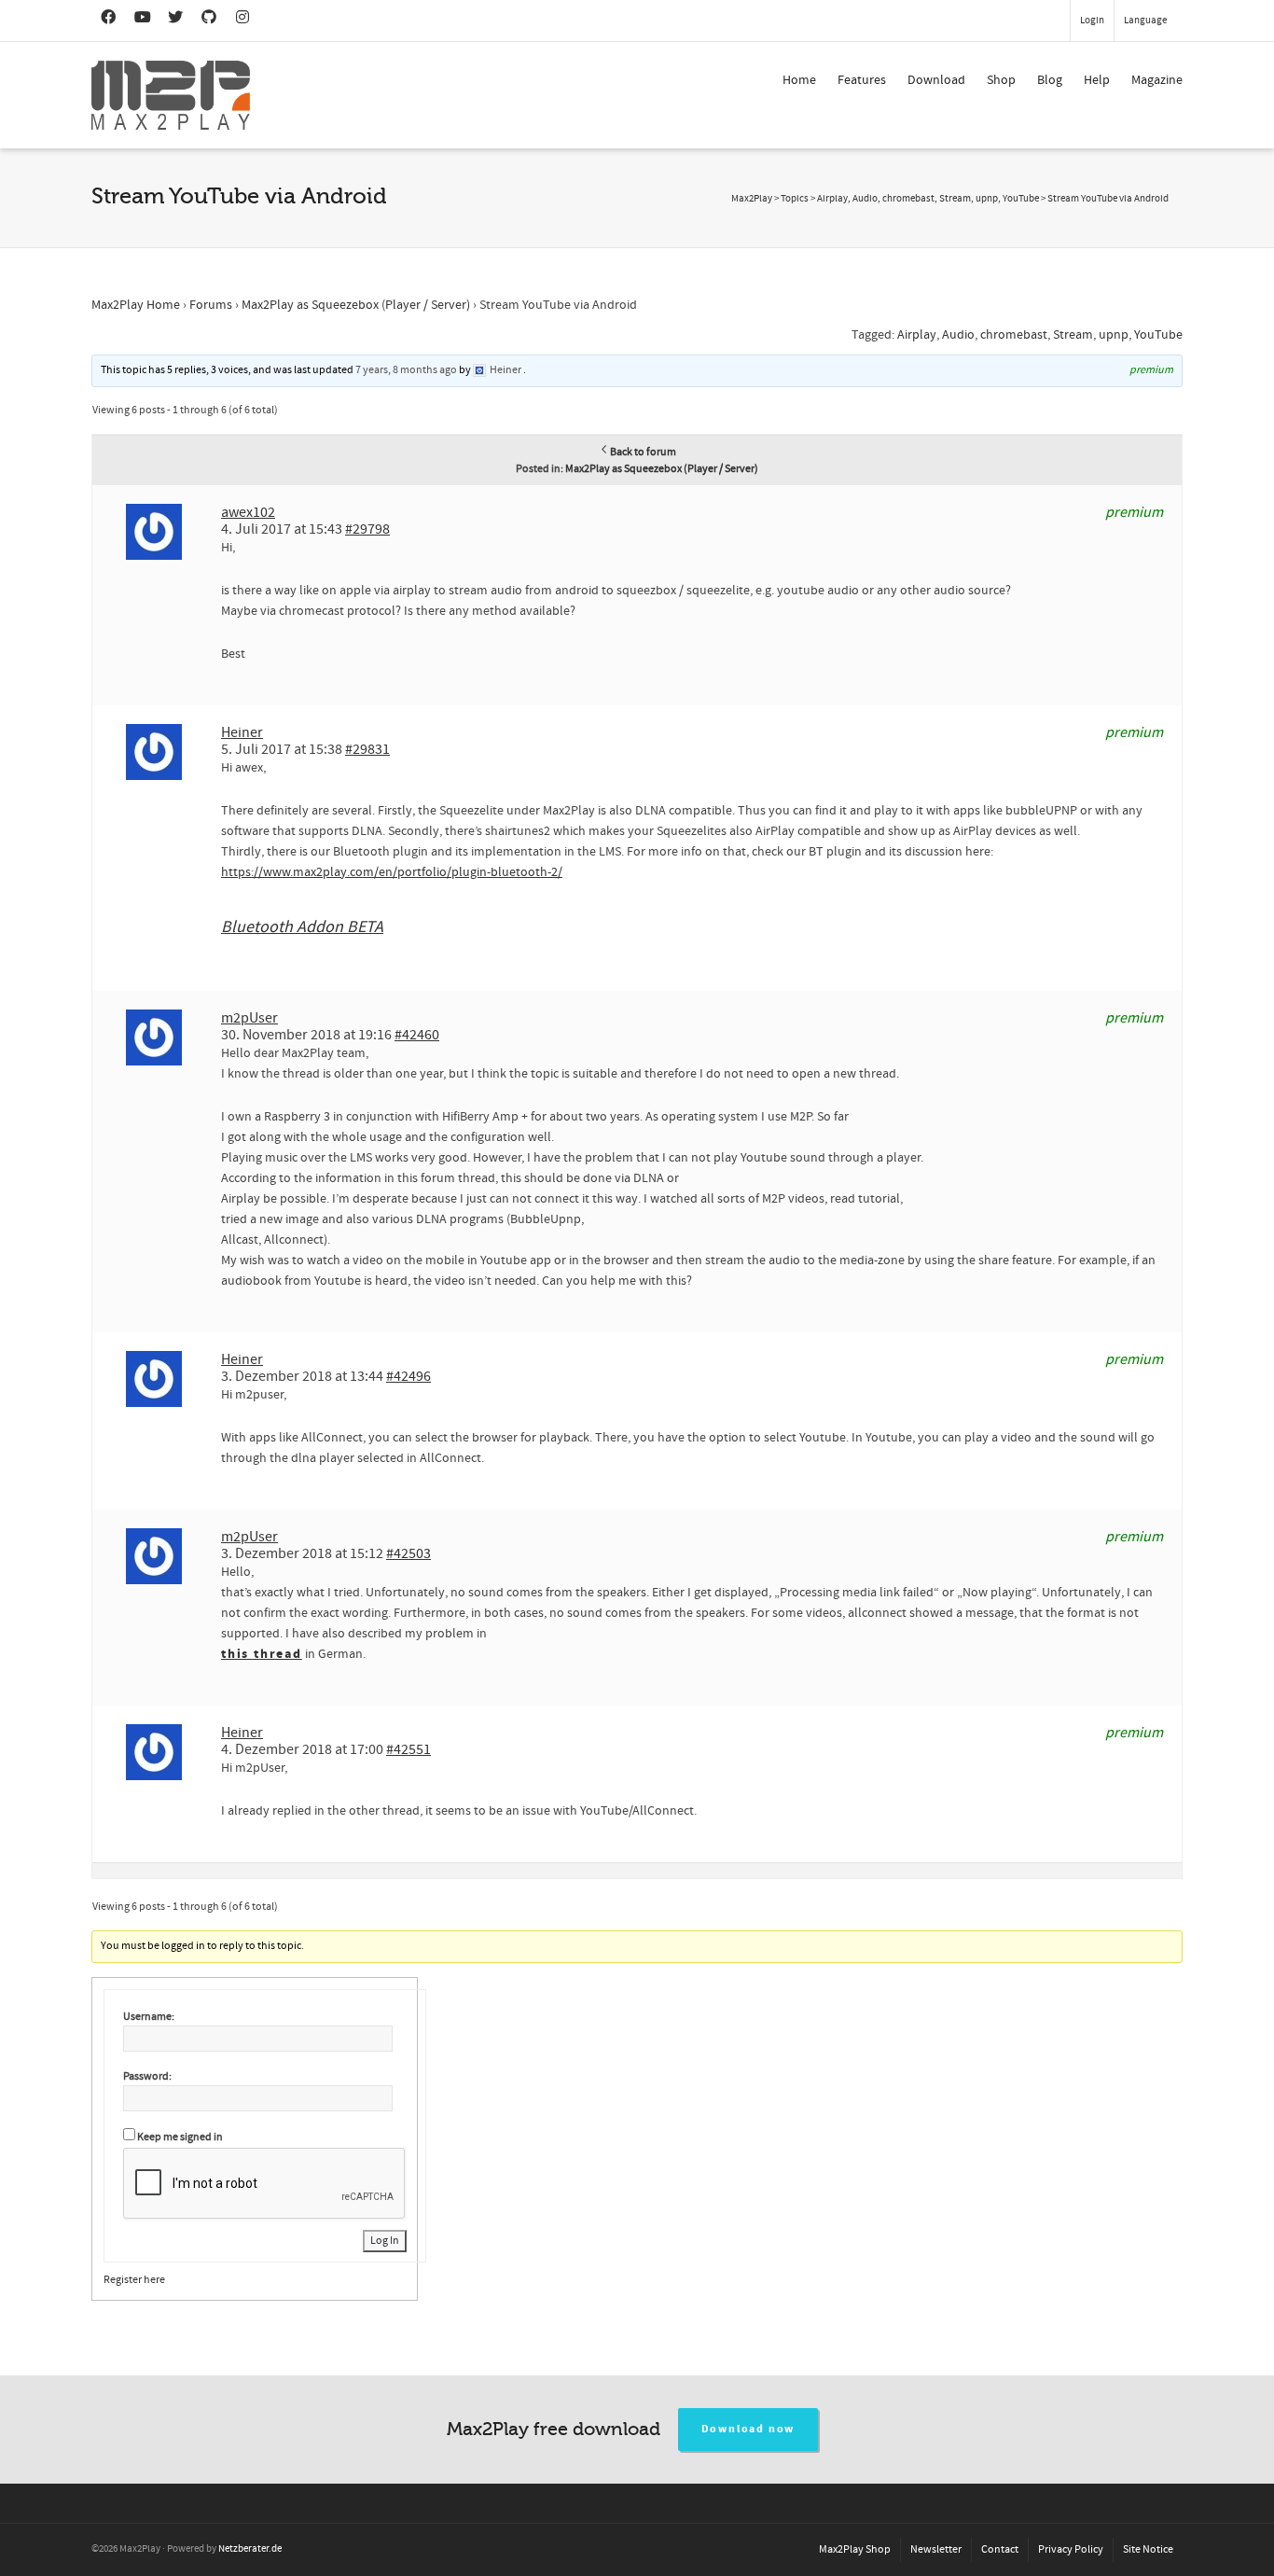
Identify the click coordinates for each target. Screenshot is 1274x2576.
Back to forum (643, 452)
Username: (149, 2017)
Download (936, 80)
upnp (1114, 335)
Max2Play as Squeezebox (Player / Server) (356, 305)
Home (799, 80)
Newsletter (936, 2549)
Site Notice (1148, 2549)
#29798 (367, 529)
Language (1145, 21)
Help (1097, 80)
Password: (147, 2076)
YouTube (1158, 335)
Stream (1073, 335)
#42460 (417, 1035)
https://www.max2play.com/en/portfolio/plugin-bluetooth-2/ (392, 872)
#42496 (409, 1376)
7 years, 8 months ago (406, 370)
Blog (1050, 80)
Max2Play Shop (855, 2549)
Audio (958, 335)
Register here (134, 2280)
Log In (385, 2241)
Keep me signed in (180, 2137)
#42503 (409, 1553)
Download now (748, 2429)
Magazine (1157, 80)
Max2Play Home (136, 305)
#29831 (367, 749)
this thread (262, 1654)
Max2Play (752, 199)
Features (862, 80)
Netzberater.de (250, 2549)
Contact (1000, 2549)
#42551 (409, 1749)
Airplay (917, 335)
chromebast (1014, 335)
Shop (1001, 80)
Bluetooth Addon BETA (302, 927)
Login (1092, 21)
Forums (211, 305)
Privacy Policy (1071, 2549)
